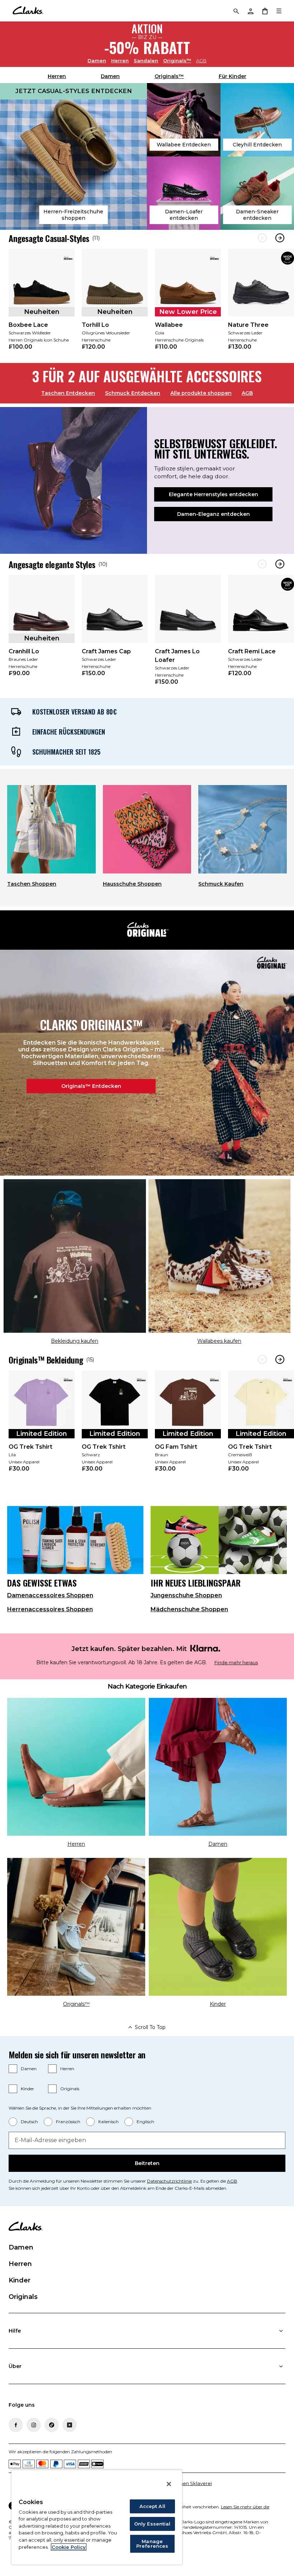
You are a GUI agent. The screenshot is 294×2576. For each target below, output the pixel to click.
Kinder (27, 2089)
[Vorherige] (262, 238)
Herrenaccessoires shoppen (50, 1609)
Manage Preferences (152, 2544)
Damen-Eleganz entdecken (214, 514)
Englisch (145, 2122)
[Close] (169, 2484)
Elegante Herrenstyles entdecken (214, 494)
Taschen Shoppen (32, 884)
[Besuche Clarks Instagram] (34, 2425)
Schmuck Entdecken (133, 393)
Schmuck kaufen (221, 884)
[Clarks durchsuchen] (236, 11)
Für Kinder (233, 76)
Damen (97, 60)
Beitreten (147, 2163)
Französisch (68, 2122)
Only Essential (152, 2524)
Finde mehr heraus (236, 1663)
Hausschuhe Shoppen (132, 884)
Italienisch (108, 2122)
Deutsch (29, 2122)
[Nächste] (280, 238)
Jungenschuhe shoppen (186, 1595)
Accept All (152, 2506)
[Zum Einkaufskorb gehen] (265, 11)
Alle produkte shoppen (201, 393)
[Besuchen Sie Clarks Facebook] (16, 2425)
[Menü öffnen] (279, 11)
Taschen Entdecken (68, 393)
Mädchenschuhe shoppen (189, 1609)
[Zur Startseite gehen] (28, 11)
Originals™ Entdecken (91, 1086)
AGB (201, 60)
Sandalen (146, 60)
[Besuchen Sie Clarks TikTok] (52, 2425)
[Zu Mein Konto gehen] (250, 11)
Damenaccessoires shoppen (50, 1595)
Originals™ (177, 60)
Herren (120, 60)
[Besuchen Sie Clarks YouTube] (70, 2425)
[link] (42, 304)
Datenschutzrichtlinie (169, 2181)
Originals (70, 2089)
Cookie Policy (69, 2547)
